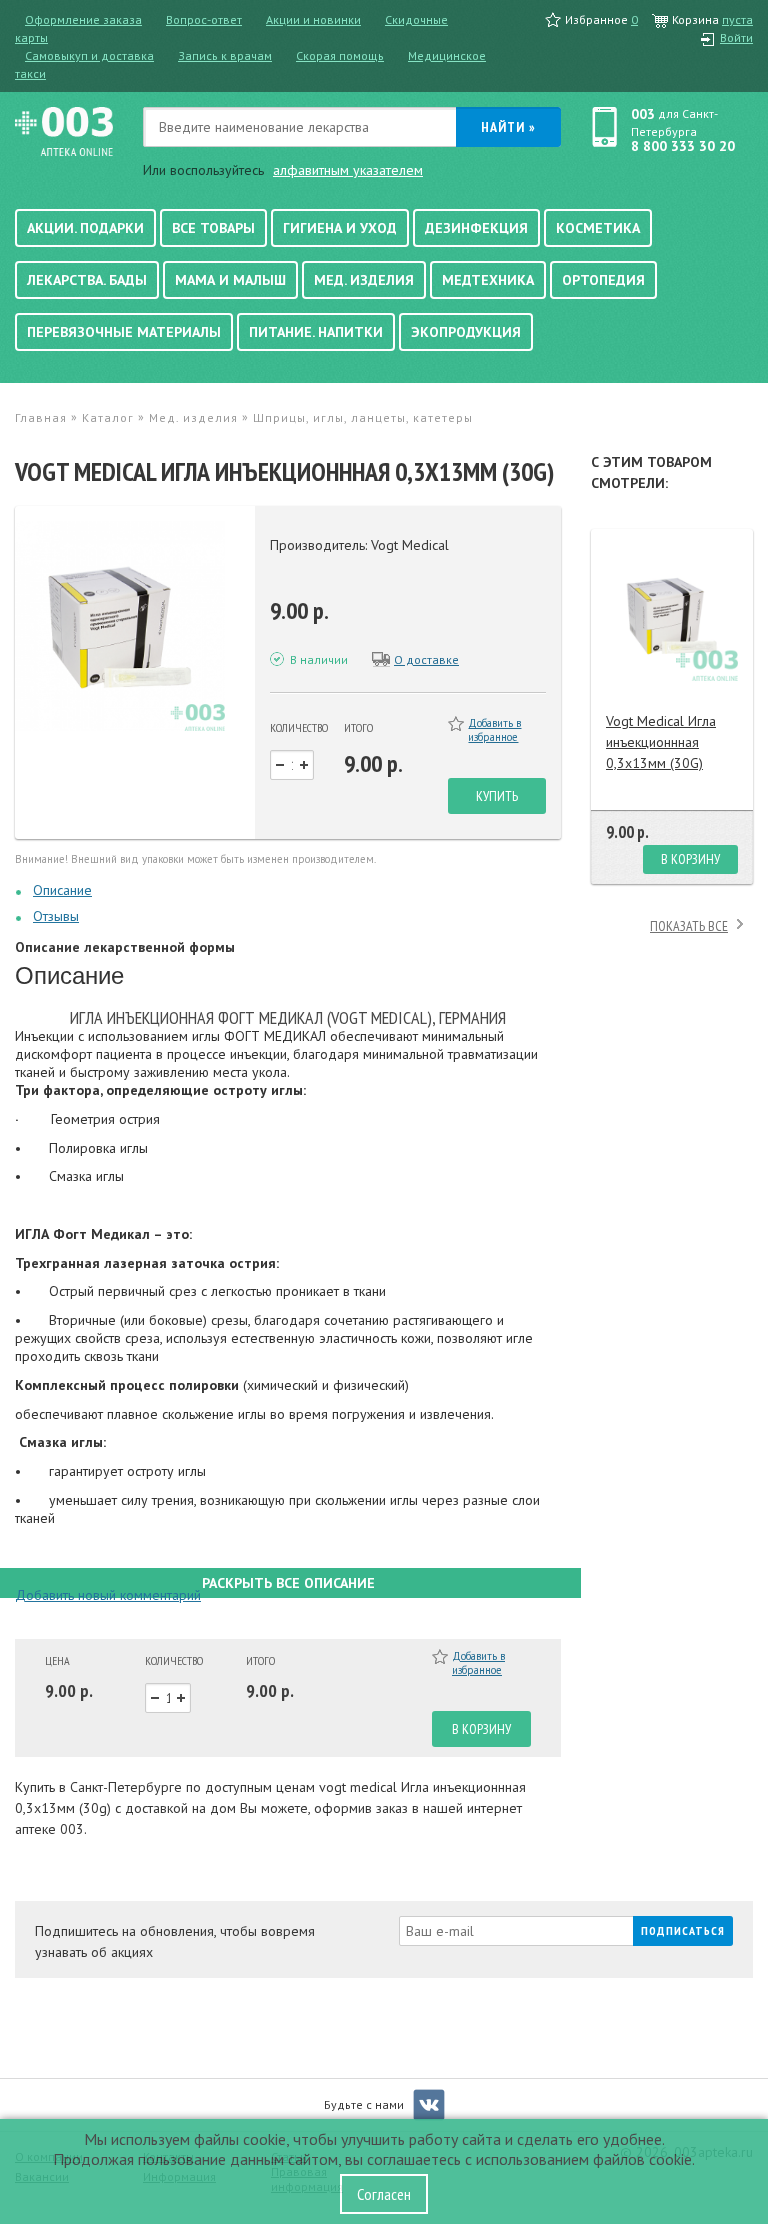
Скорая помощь (340, 55)
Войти (736, 37)
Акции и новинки (313, 19)
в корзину (481, 1729)
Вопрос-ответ (204, 19)
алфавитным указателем (348, 170)
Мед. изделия (364, 280)
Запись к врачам (225, 55)
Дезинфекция (476, 228)
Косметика (598, 228)
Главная (41, 417)
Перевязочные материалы (124, 332)
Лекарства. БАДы (87, 280)
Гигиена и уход (340, 228)
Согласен (384, 2194)
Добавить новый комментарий (108, 1595)
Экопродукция (466, 332)
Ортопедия (603, 280)
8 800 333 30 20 (683, 146)
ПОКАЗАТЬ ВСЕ (689, 926)
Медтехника (488, 280)
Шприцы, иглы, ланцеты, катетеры (363, 417)
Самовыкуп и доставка (89, 55)
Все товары (213, 228)
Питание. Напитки (316, 332)
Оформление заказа (83, 19)
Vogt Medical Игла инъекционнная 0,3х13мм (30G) (661, 742)
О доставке (426, 659)
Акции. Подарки (85, 228)
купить (497, 796)
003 (643, 114)
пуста (737, 19)
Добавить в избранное (494, 730)
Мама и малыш (230, 280)
